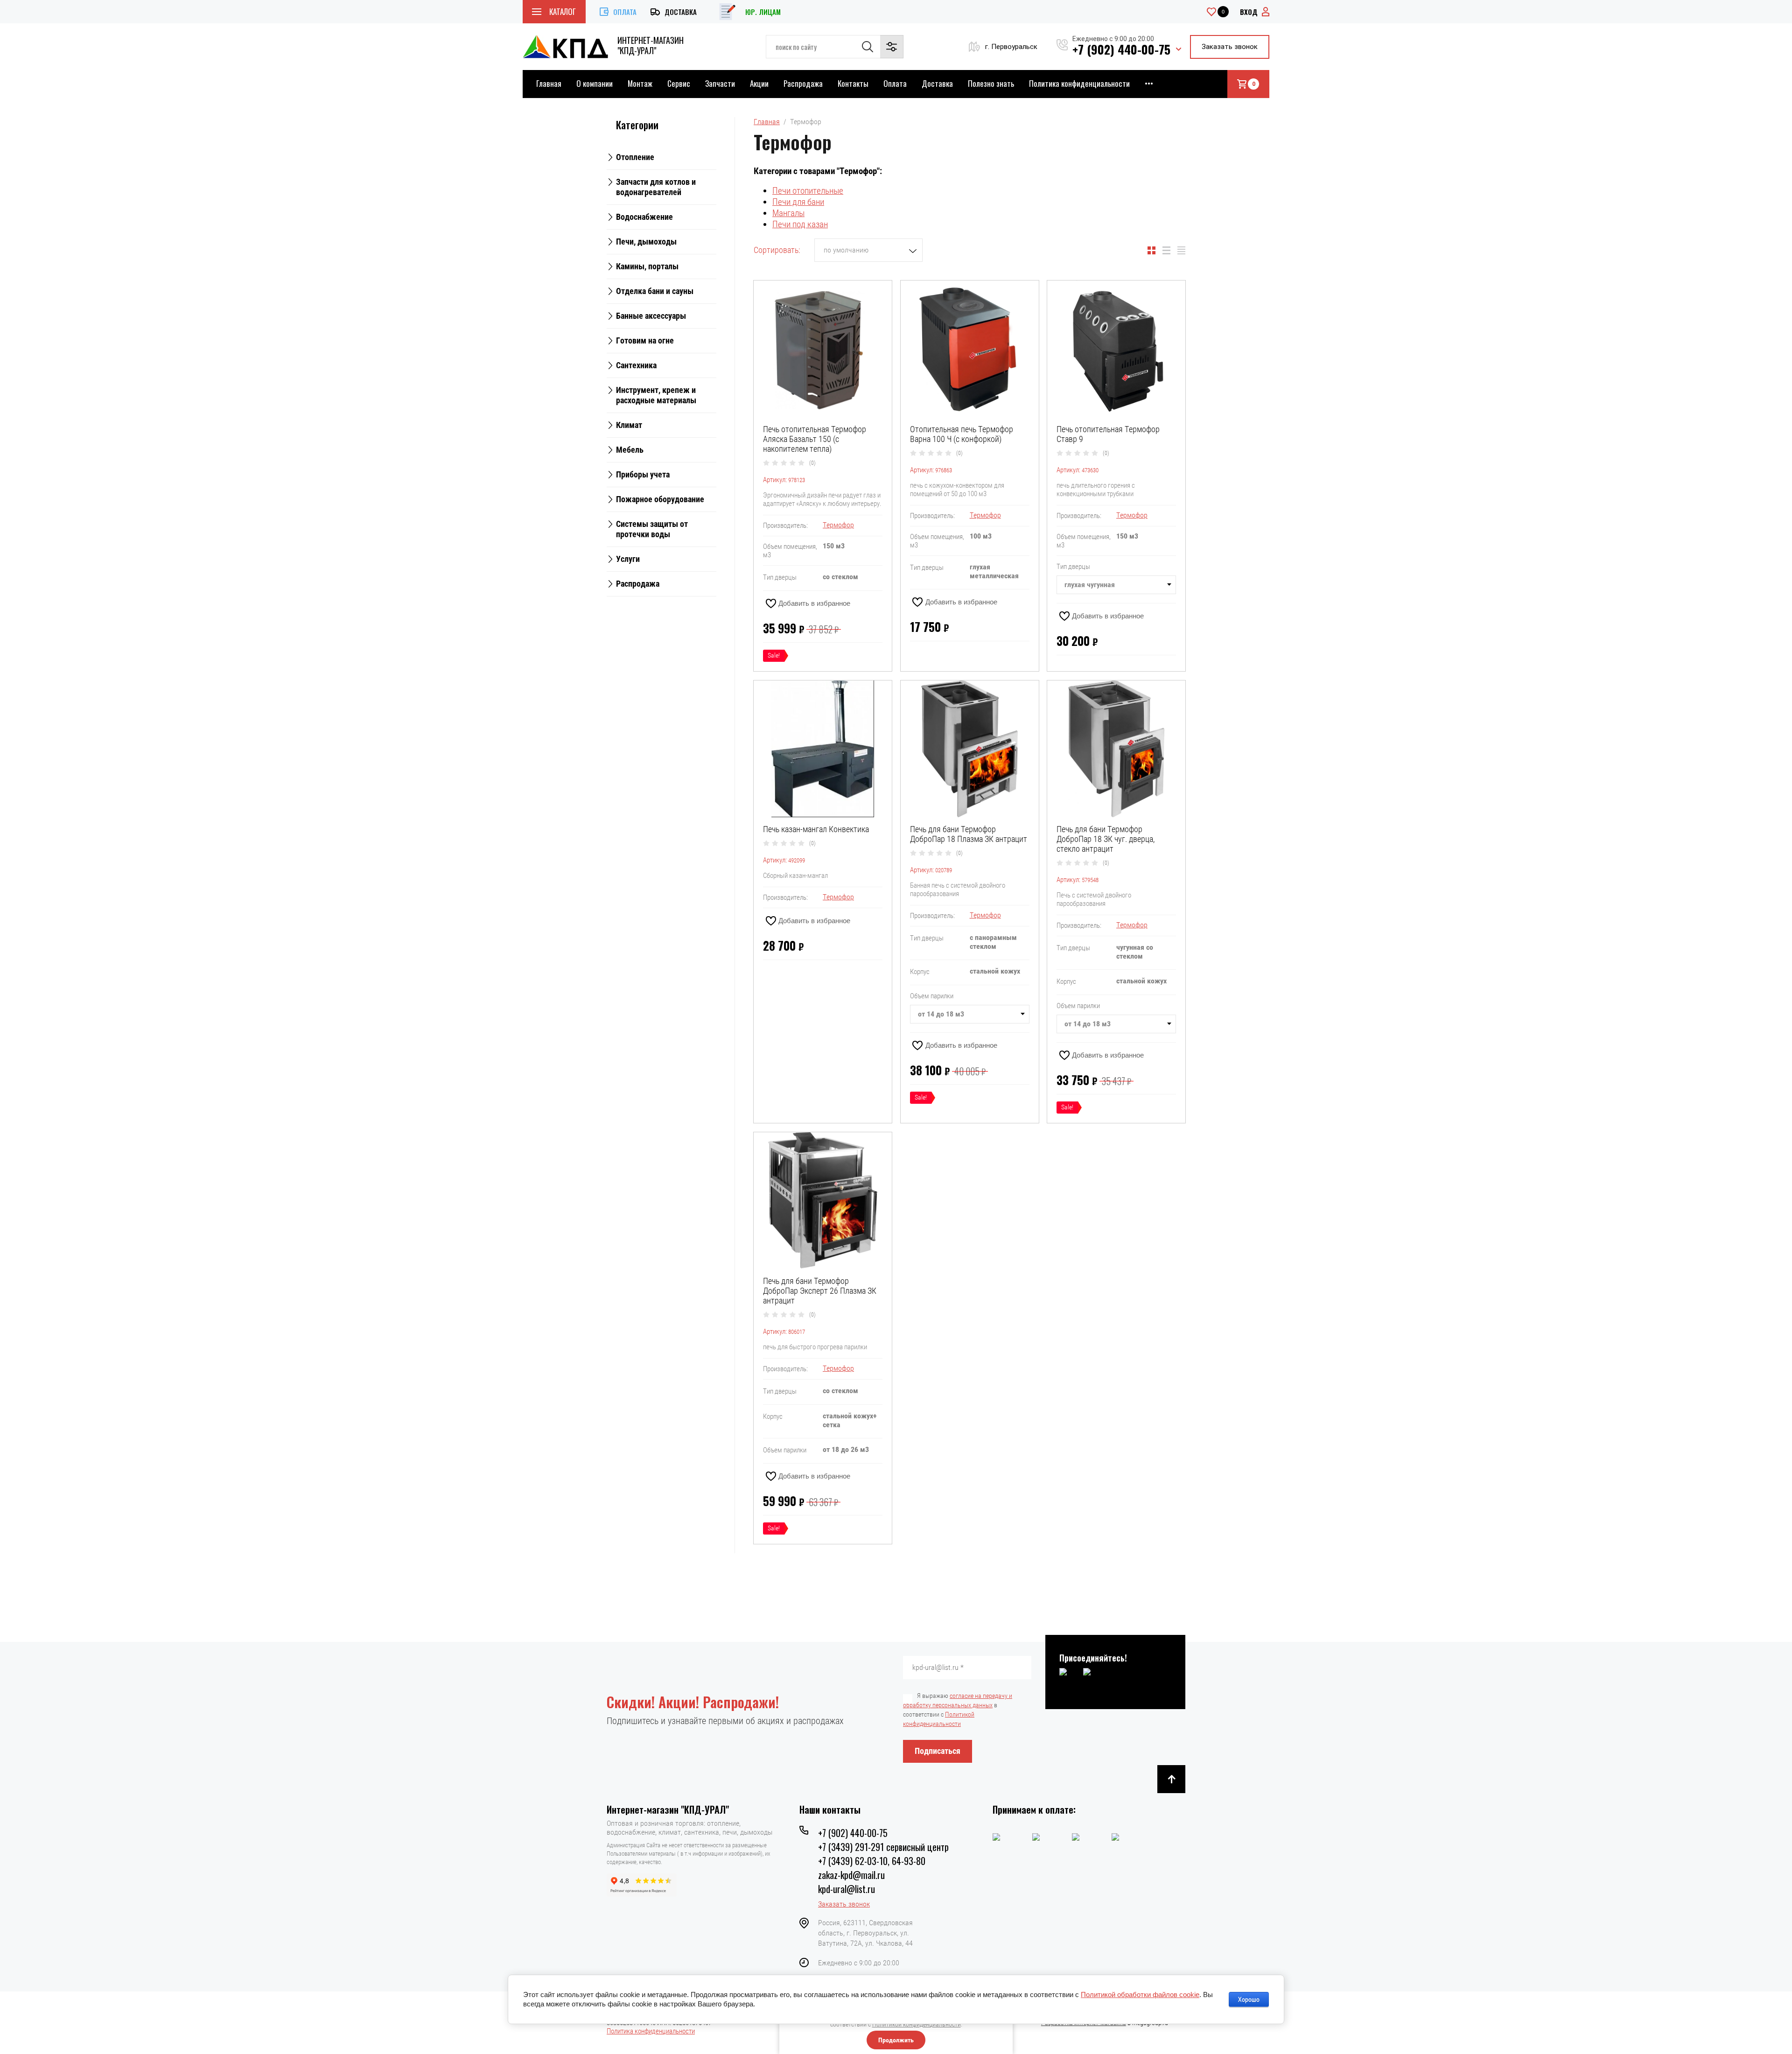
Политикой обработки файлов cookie (1140, 1994)
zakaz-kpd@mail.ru (851, 1875)
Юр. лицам (763, 12)
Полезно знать (991, 83)
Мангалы (788, 213)
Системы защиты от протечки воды (652, 529)
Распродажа (803, 83)
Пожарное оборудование (660, 499)
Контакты (853, 83)
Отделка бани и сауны (655, 291)
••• (1149, 83)
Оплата (625, 12)
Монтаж (640, 83)
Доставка (681, 12)
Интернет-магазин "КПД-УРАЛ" (651, 45)
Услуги (628, 559)
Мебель (630, 450)
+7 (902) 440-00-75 (1121, 49)
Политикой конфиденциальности (917, 2024)
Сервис (679, 83)
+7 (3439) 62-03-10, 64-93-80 (872, 1861)
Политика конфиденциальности (1079, 83)
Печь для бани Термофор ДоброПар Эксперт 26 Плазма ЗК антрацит (820, 1291)
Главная (549, 83)
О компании (595, 83)
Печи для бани (798, 202)
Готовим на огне (645, 340)
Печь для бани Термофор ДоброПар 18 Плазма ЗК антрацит (969, 834)
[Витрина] (1151, 250)
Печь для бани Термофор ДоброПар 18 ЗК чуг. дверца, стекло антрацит (1106, 839)
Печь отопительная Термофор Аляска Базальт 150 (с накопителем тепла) (815, 439)
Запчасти (720, 83)
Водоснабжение (644, 217)
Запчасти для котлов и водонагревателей (656, 187)
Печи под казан (800, 224)
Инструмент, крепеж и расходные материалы (656, 395)
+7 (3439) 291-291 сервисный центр (883, 1847)
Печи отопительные (808, 191)
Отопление (635, 157)
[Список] (1166, 250)
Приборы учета (643, 474)
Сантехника (636, 365)
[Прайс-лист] (1181, 250)
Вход (1249, 12)
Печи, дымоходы (646, 242)
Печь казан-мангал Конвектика (816, 829)
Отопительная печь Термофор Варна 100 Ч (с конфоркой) (962, 434)
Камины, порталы (647, 266)
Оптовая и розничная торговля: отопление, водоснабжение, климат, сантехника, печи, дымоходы (689, 1828)
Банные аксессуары (651, 316)
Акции (759, 83)
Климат (629, 425)
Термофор (838, 525)
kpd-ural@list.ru (847, 1889)
